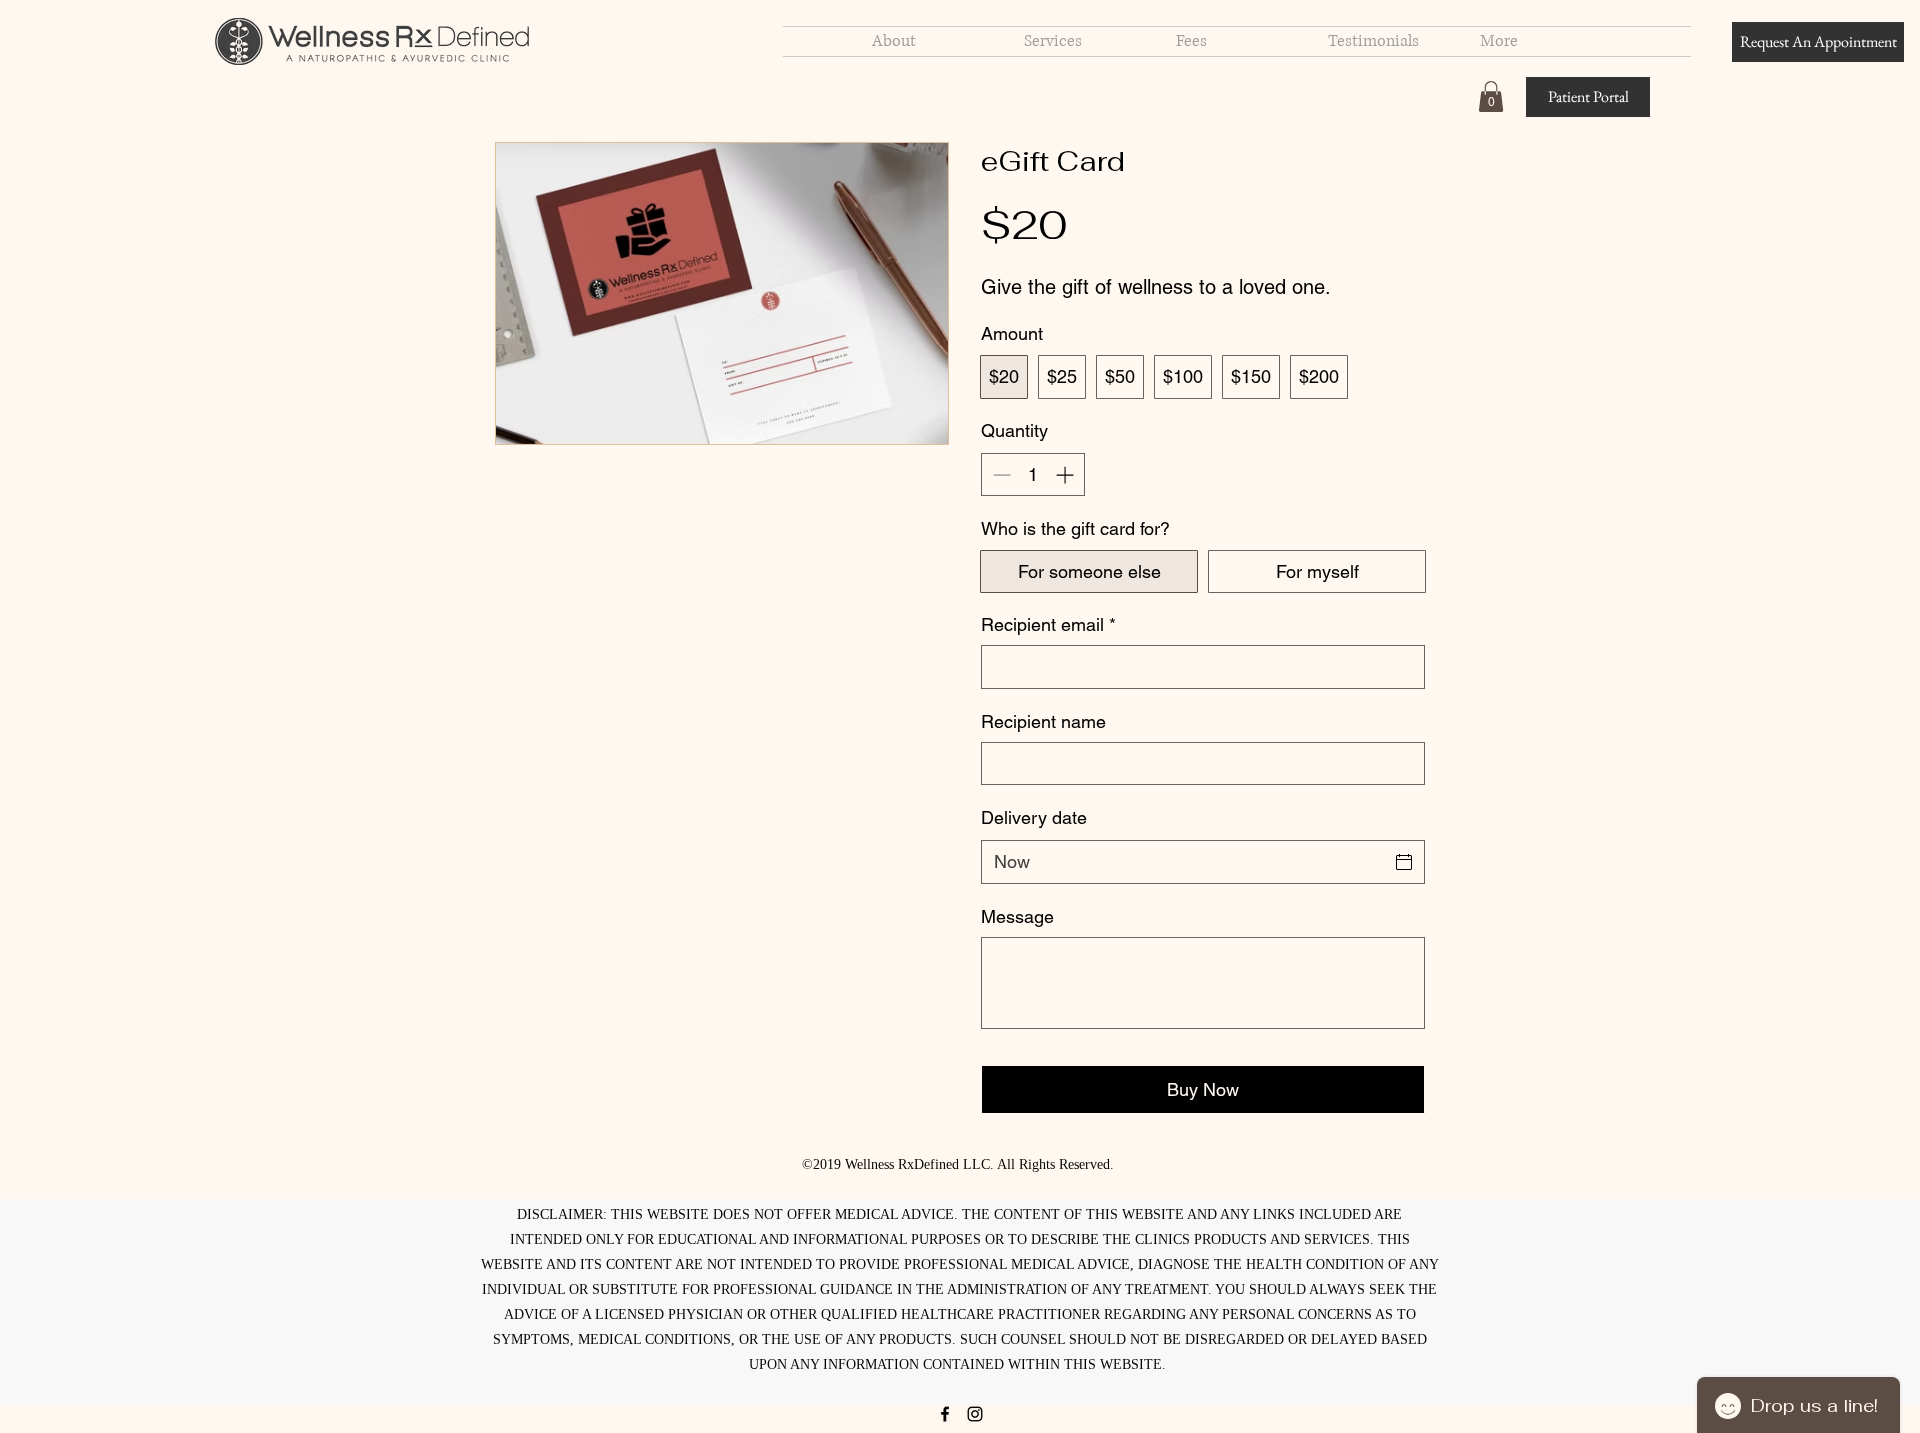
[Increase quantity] (1066, 474)
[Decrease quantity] (999, 474)
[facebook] (945, 1414)
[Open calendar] (1404, 862)
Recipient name (1043, 721)
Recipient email (1048, 624)
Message (1017, 916)
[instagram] (975, 1414)
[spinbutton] (1033, 474)
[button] (1491, 96)
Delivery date (1034, 817)
